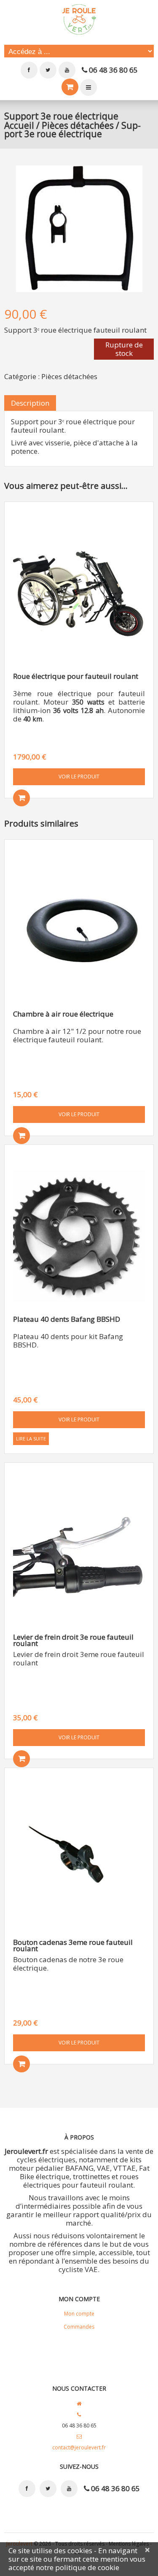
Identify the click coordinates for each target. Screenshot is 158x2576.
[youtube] (67, 70)
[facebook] (29, 70)
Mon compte (88, 87)
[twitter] (48, 70)
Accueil (19, 125)
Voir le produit (79, 777)
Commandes (79, 2327)
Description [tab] (30, 403)
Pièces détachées (78, 125)
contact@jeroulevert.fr (79, 2447)
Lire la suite (31, 1438)
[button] (21, 798)
